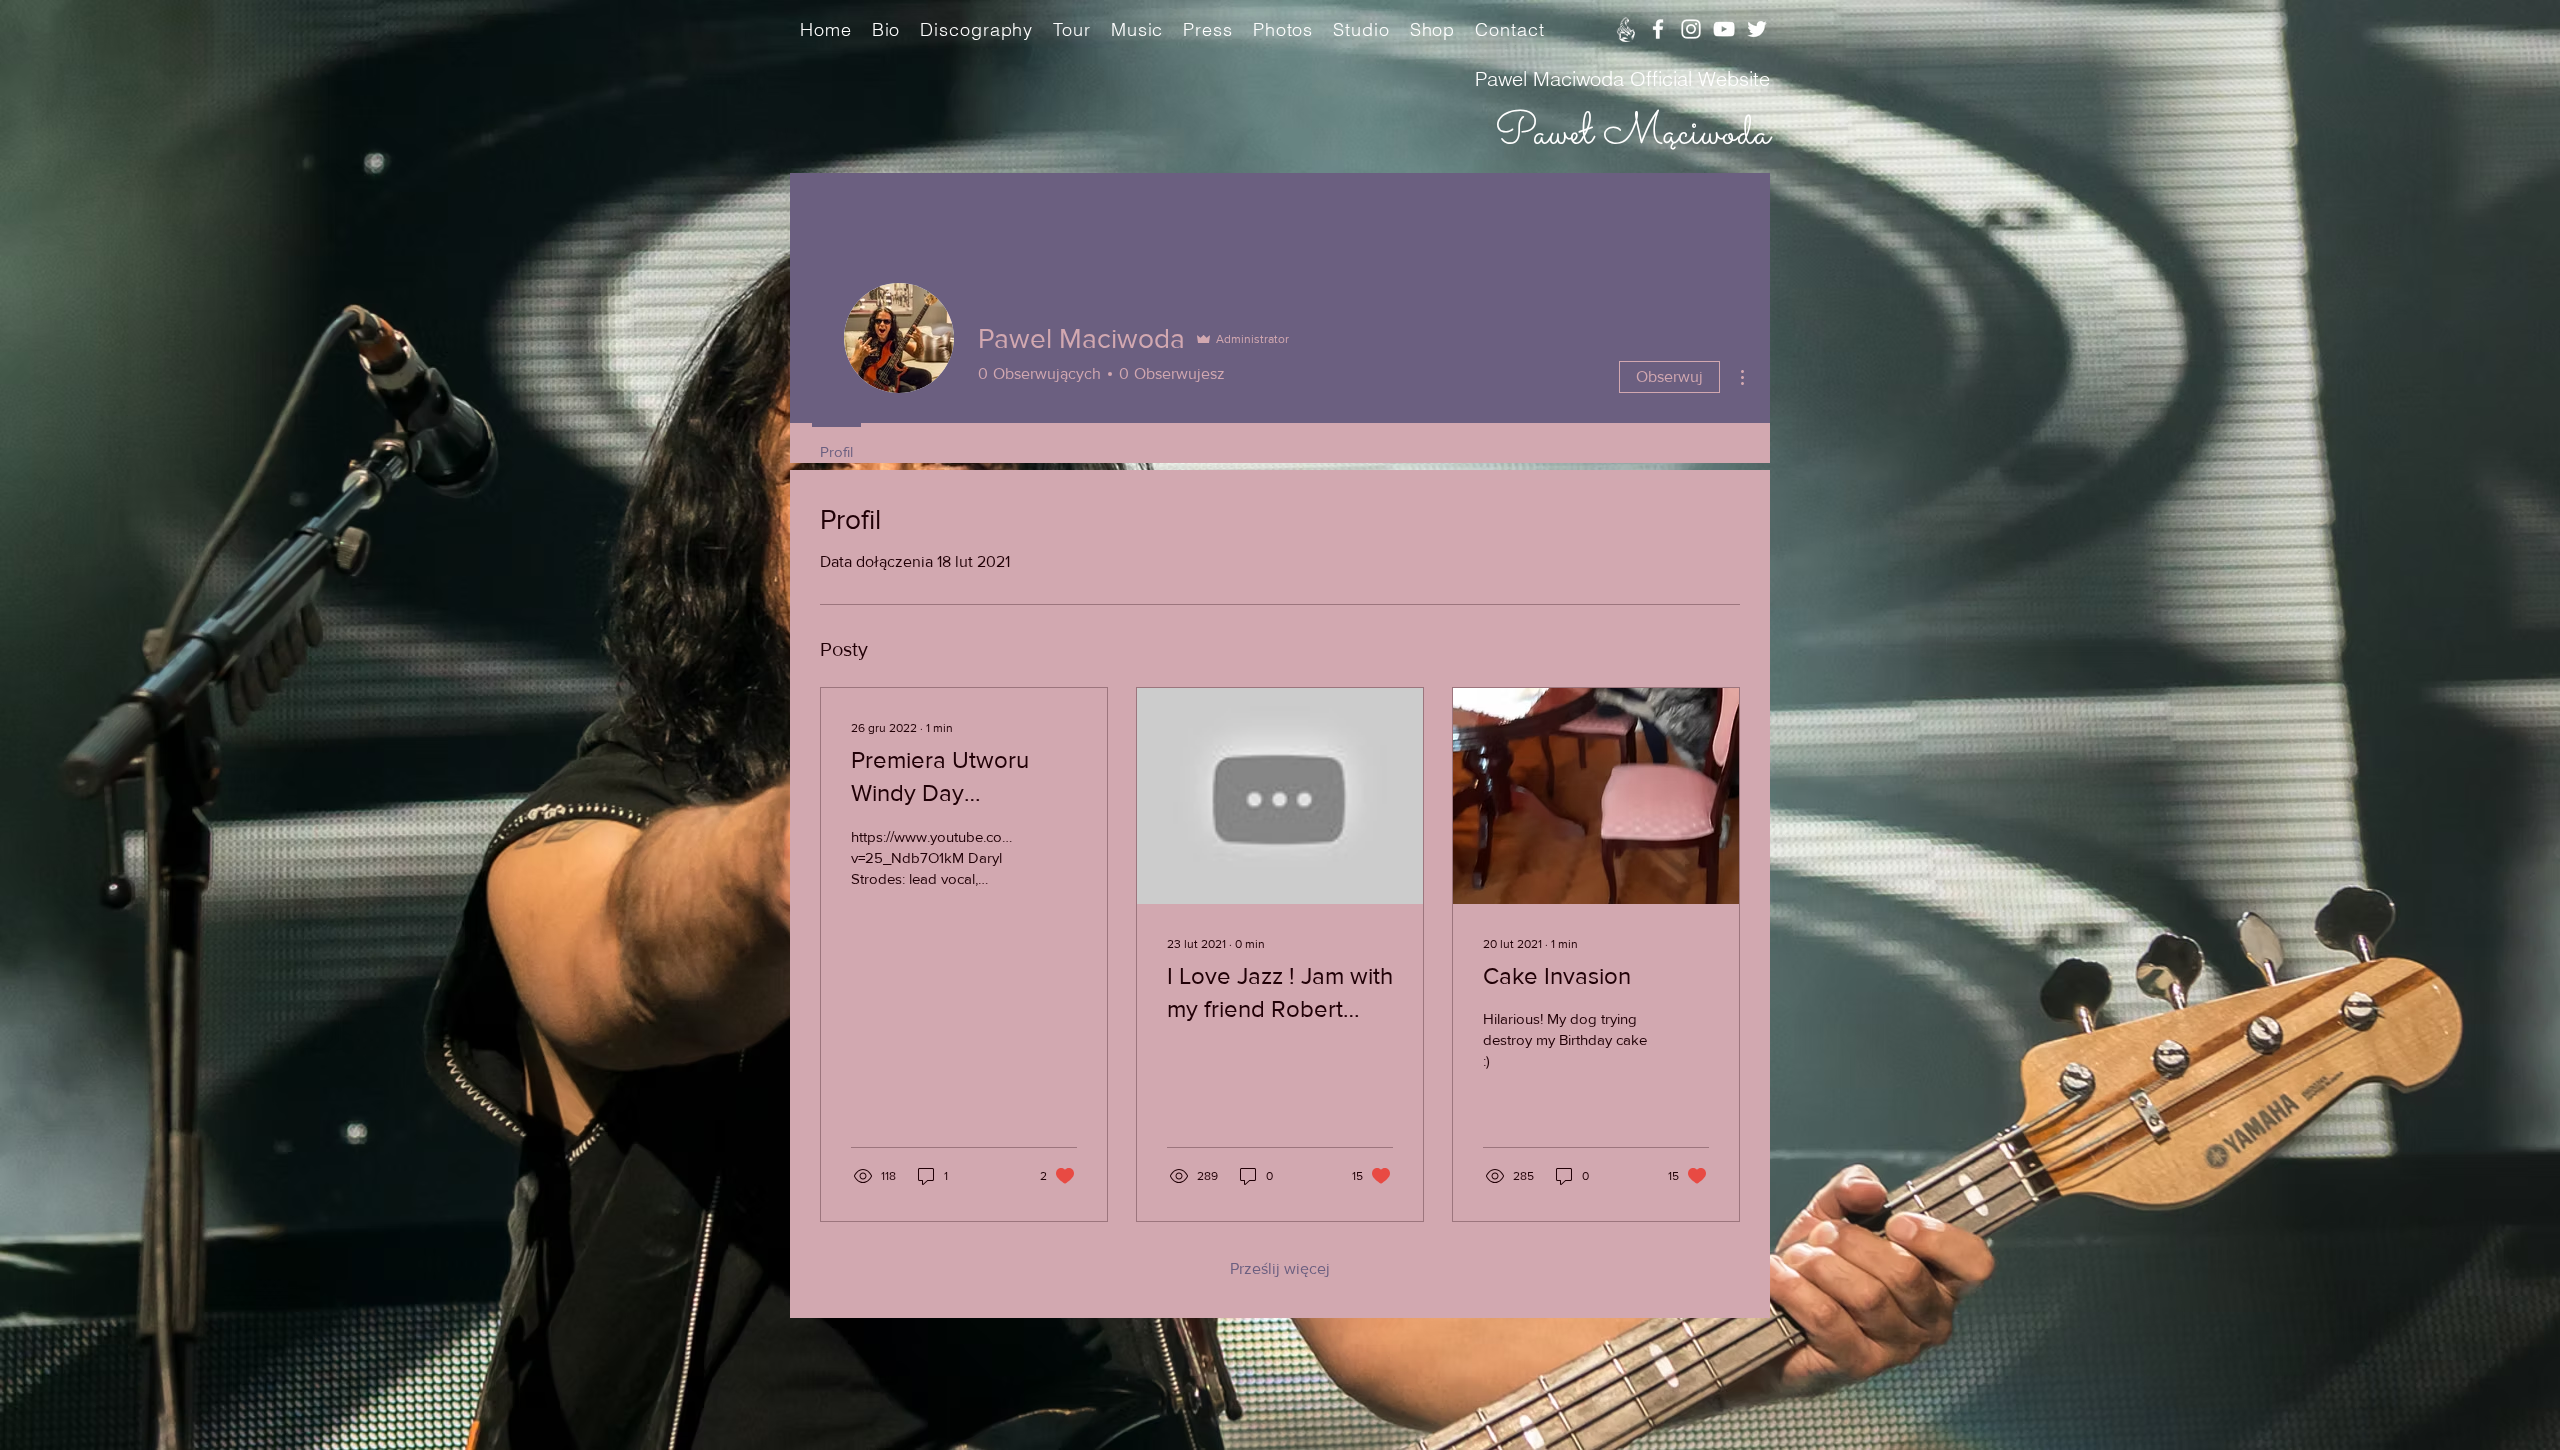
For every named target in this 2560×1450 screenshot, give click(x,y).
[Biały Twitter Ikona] (1757, 29)
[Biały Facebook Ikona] (1658, 29)
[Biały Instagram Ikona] (1691, 29)
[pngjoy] (1625, 29)
